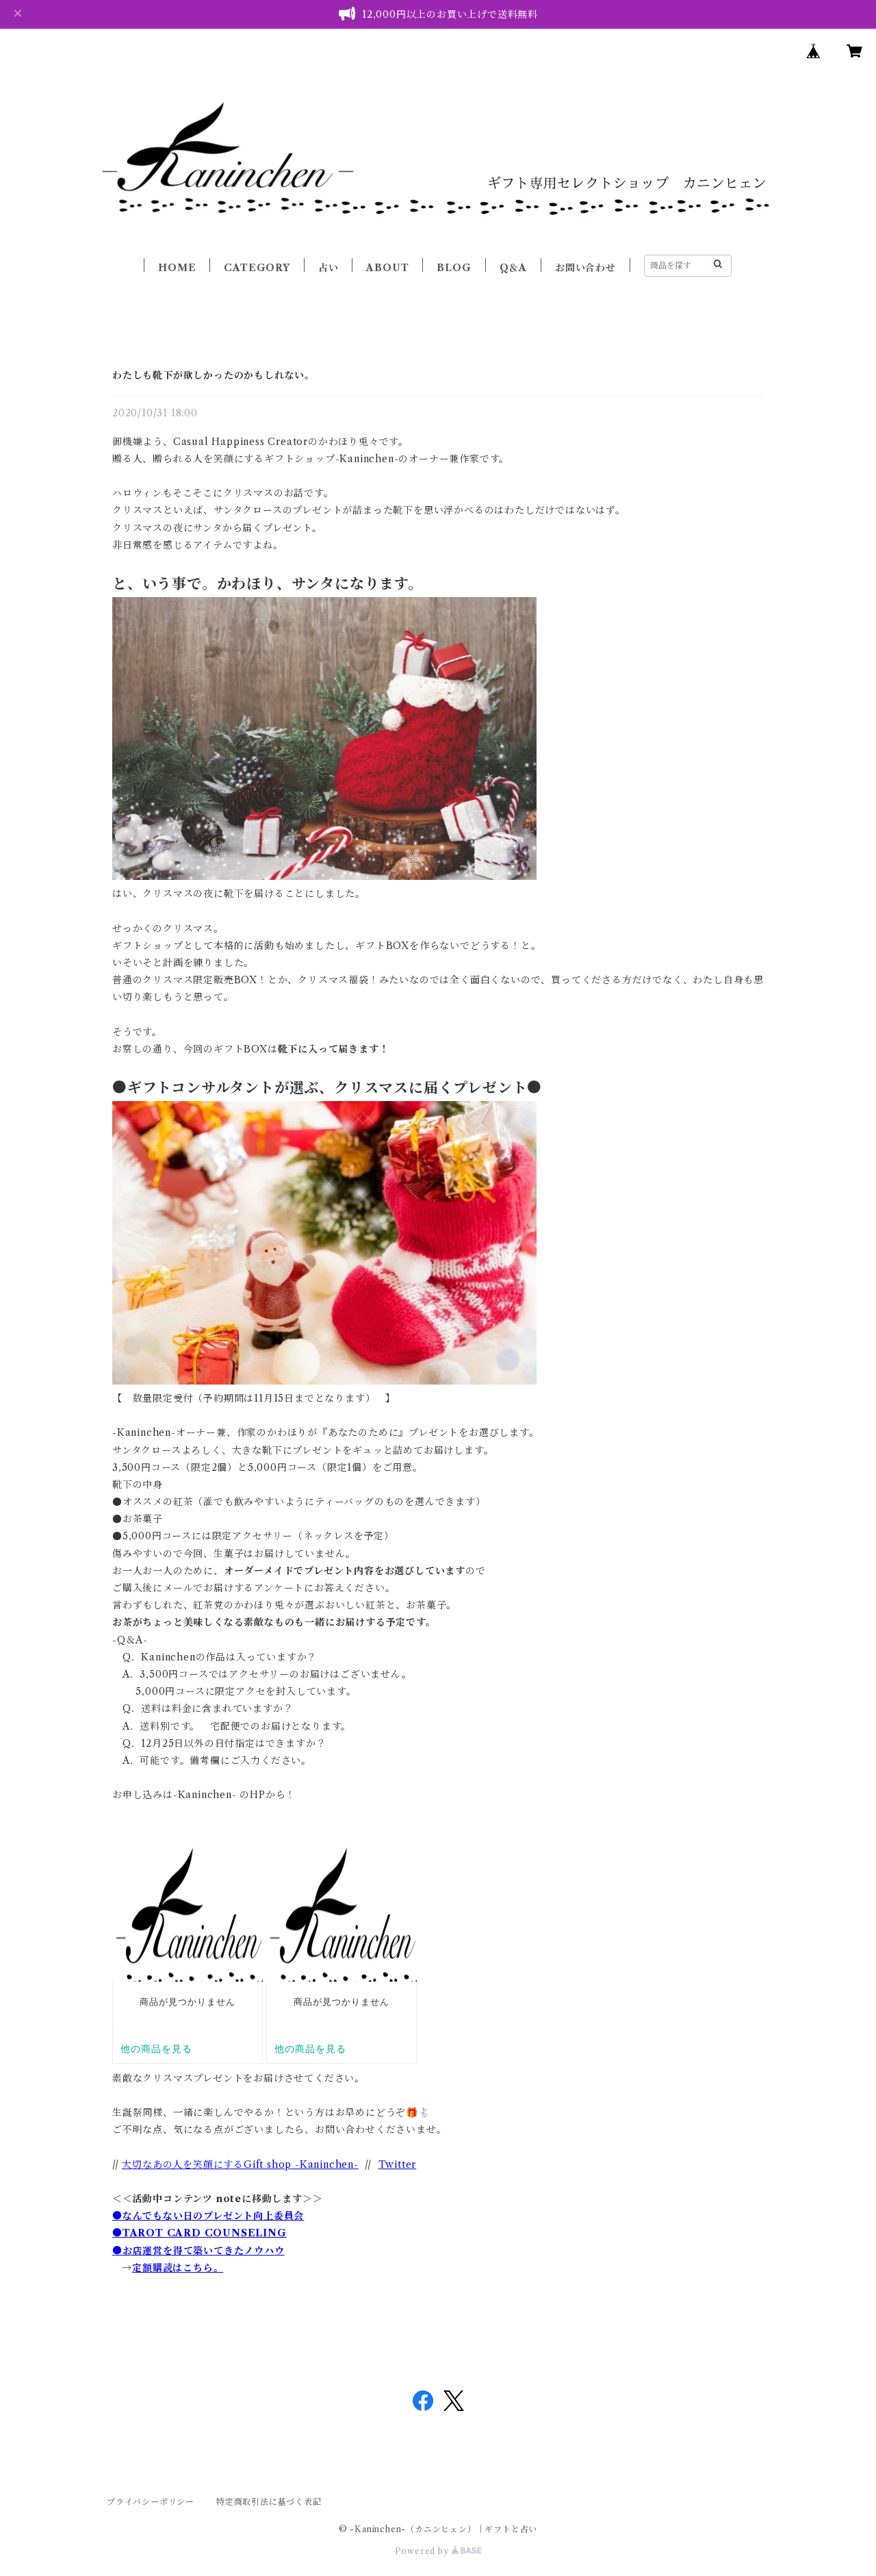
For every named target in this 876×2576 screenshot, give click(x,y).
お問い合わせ (585, 268)
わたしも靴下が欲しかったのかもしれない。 (214, 375)
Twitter (398, 2164)
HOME (177, 268)
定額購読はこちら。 (178, 2268)
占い (328, 268)
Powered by (423, 2551)
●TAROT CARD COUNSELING (199, 2233)
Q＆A (513, 268)
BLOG (454, 268)
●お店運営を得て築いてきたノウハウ (198, 2251)
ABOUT (387, 268)
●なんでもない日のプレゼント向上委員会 (208, 2216)
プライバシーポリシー (151, 2502)
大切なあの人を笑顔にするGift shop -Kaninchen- (240, 2164)
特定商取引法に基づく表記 (269, 2502)
